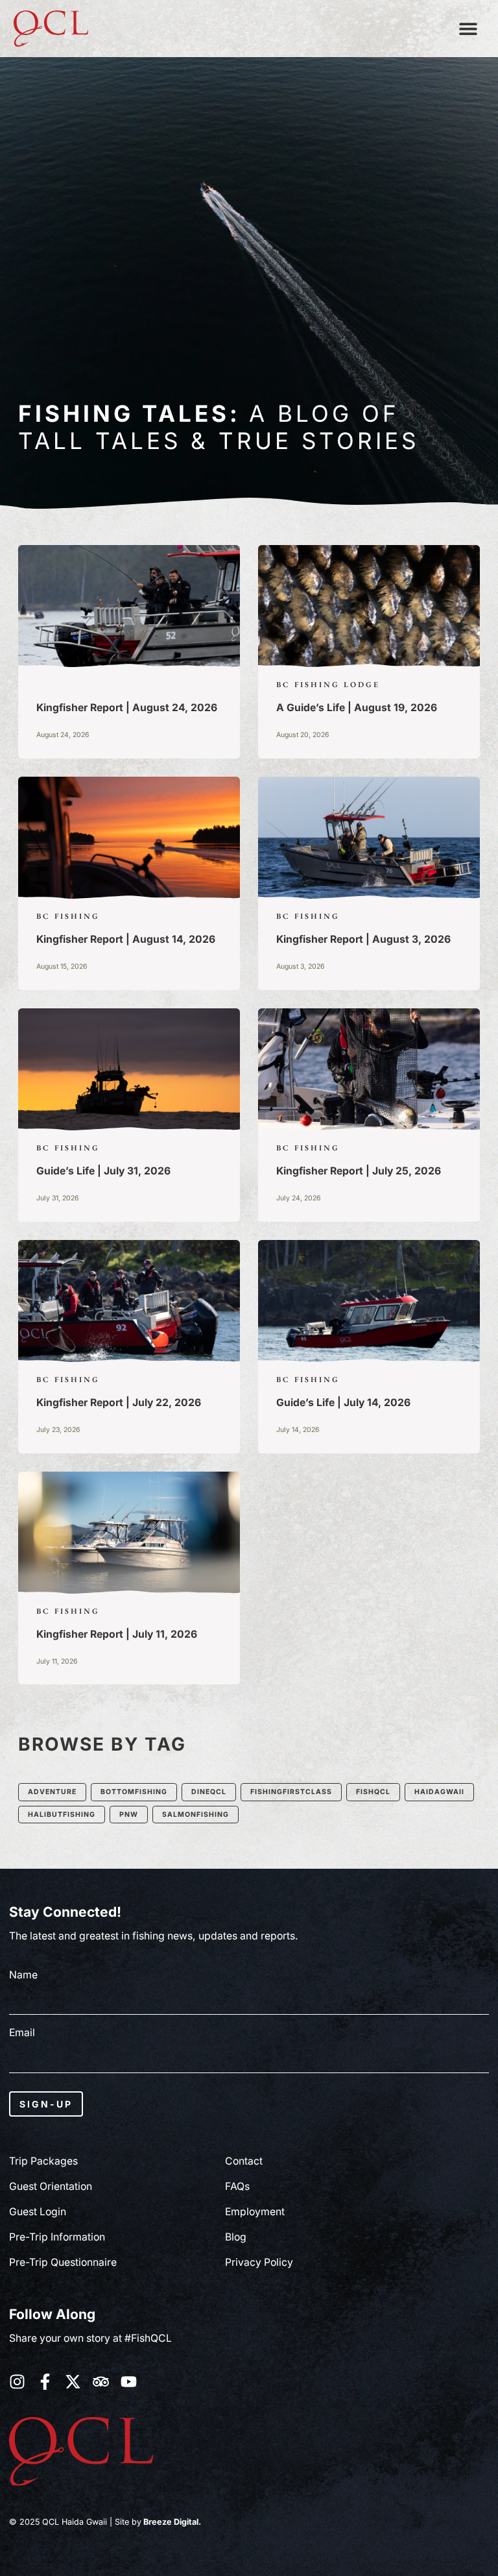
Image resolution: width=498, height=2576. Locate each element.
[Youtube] (129, 2382)
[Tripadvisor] (101, 2382)
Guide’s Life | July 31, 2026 (103, 1171)
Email (22, 2033)
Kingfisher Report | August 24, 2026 (127, 708)
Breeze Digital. (171, 2522)
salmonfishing (196, 1815)
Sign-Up (46, 2104)
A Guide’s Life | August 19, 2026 (357, 708)
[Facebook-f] (45, 2382)
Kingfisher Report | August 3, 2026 (363, 939)
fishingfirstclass (291, 1792)
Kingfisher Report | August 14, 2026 (126, 939)
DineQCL (209, 1792)
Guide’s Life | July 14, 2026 (343, 1403)
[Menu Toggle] (468, 29)
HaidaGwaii (439, 1792)
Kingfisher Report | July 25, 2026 (359, 1171)
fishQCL (373, 1792)
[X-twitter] (73, 2382)
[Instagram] (17, 2382)
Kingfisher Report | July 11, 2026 (117, 1634)
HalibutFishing (62, 1815)
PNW (129, 1815)
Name (23, 1975)
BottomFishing (134, 1792)
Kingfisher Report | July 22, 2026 (119, 1403)
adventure (52, 1792)
